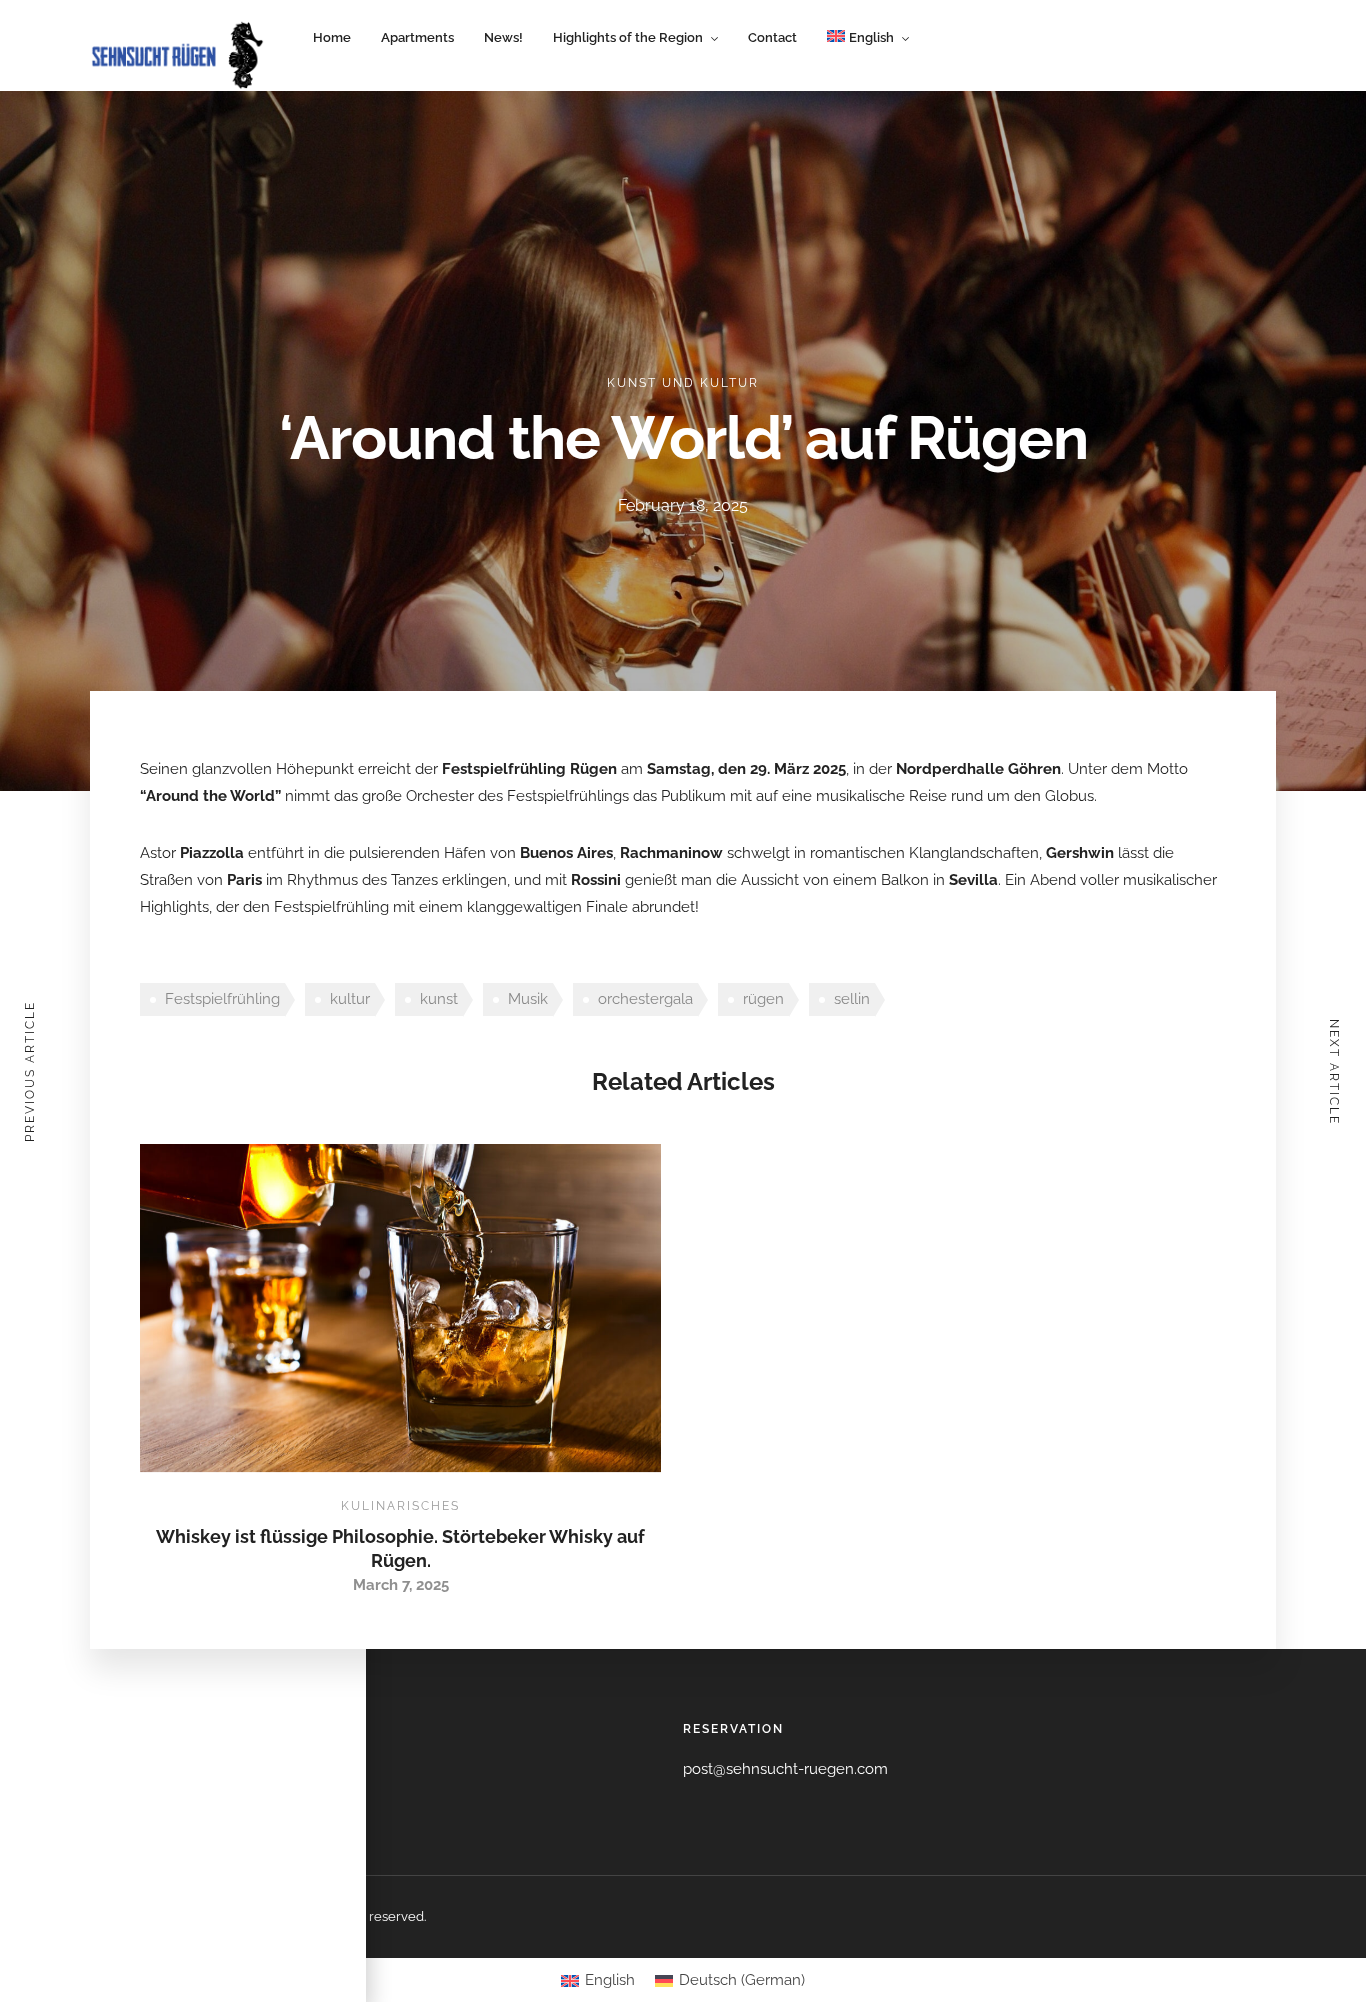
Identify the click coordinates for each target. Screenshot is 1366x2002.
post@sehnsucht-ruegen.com (785, 1769)
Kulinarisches (400, 1506)
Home (332, 37)
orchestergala (645, 999)
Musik (528, 999)
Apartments (417, 37)
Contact (772, 37)
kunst (439, 999)
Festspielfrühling (222, 999)
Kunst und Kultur (683, 383)
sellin (852, 999)
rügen (763, 999)
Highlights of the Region (628, 37)
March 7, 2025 (401, 1585)
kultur (350, 999)
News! (503, 37)
